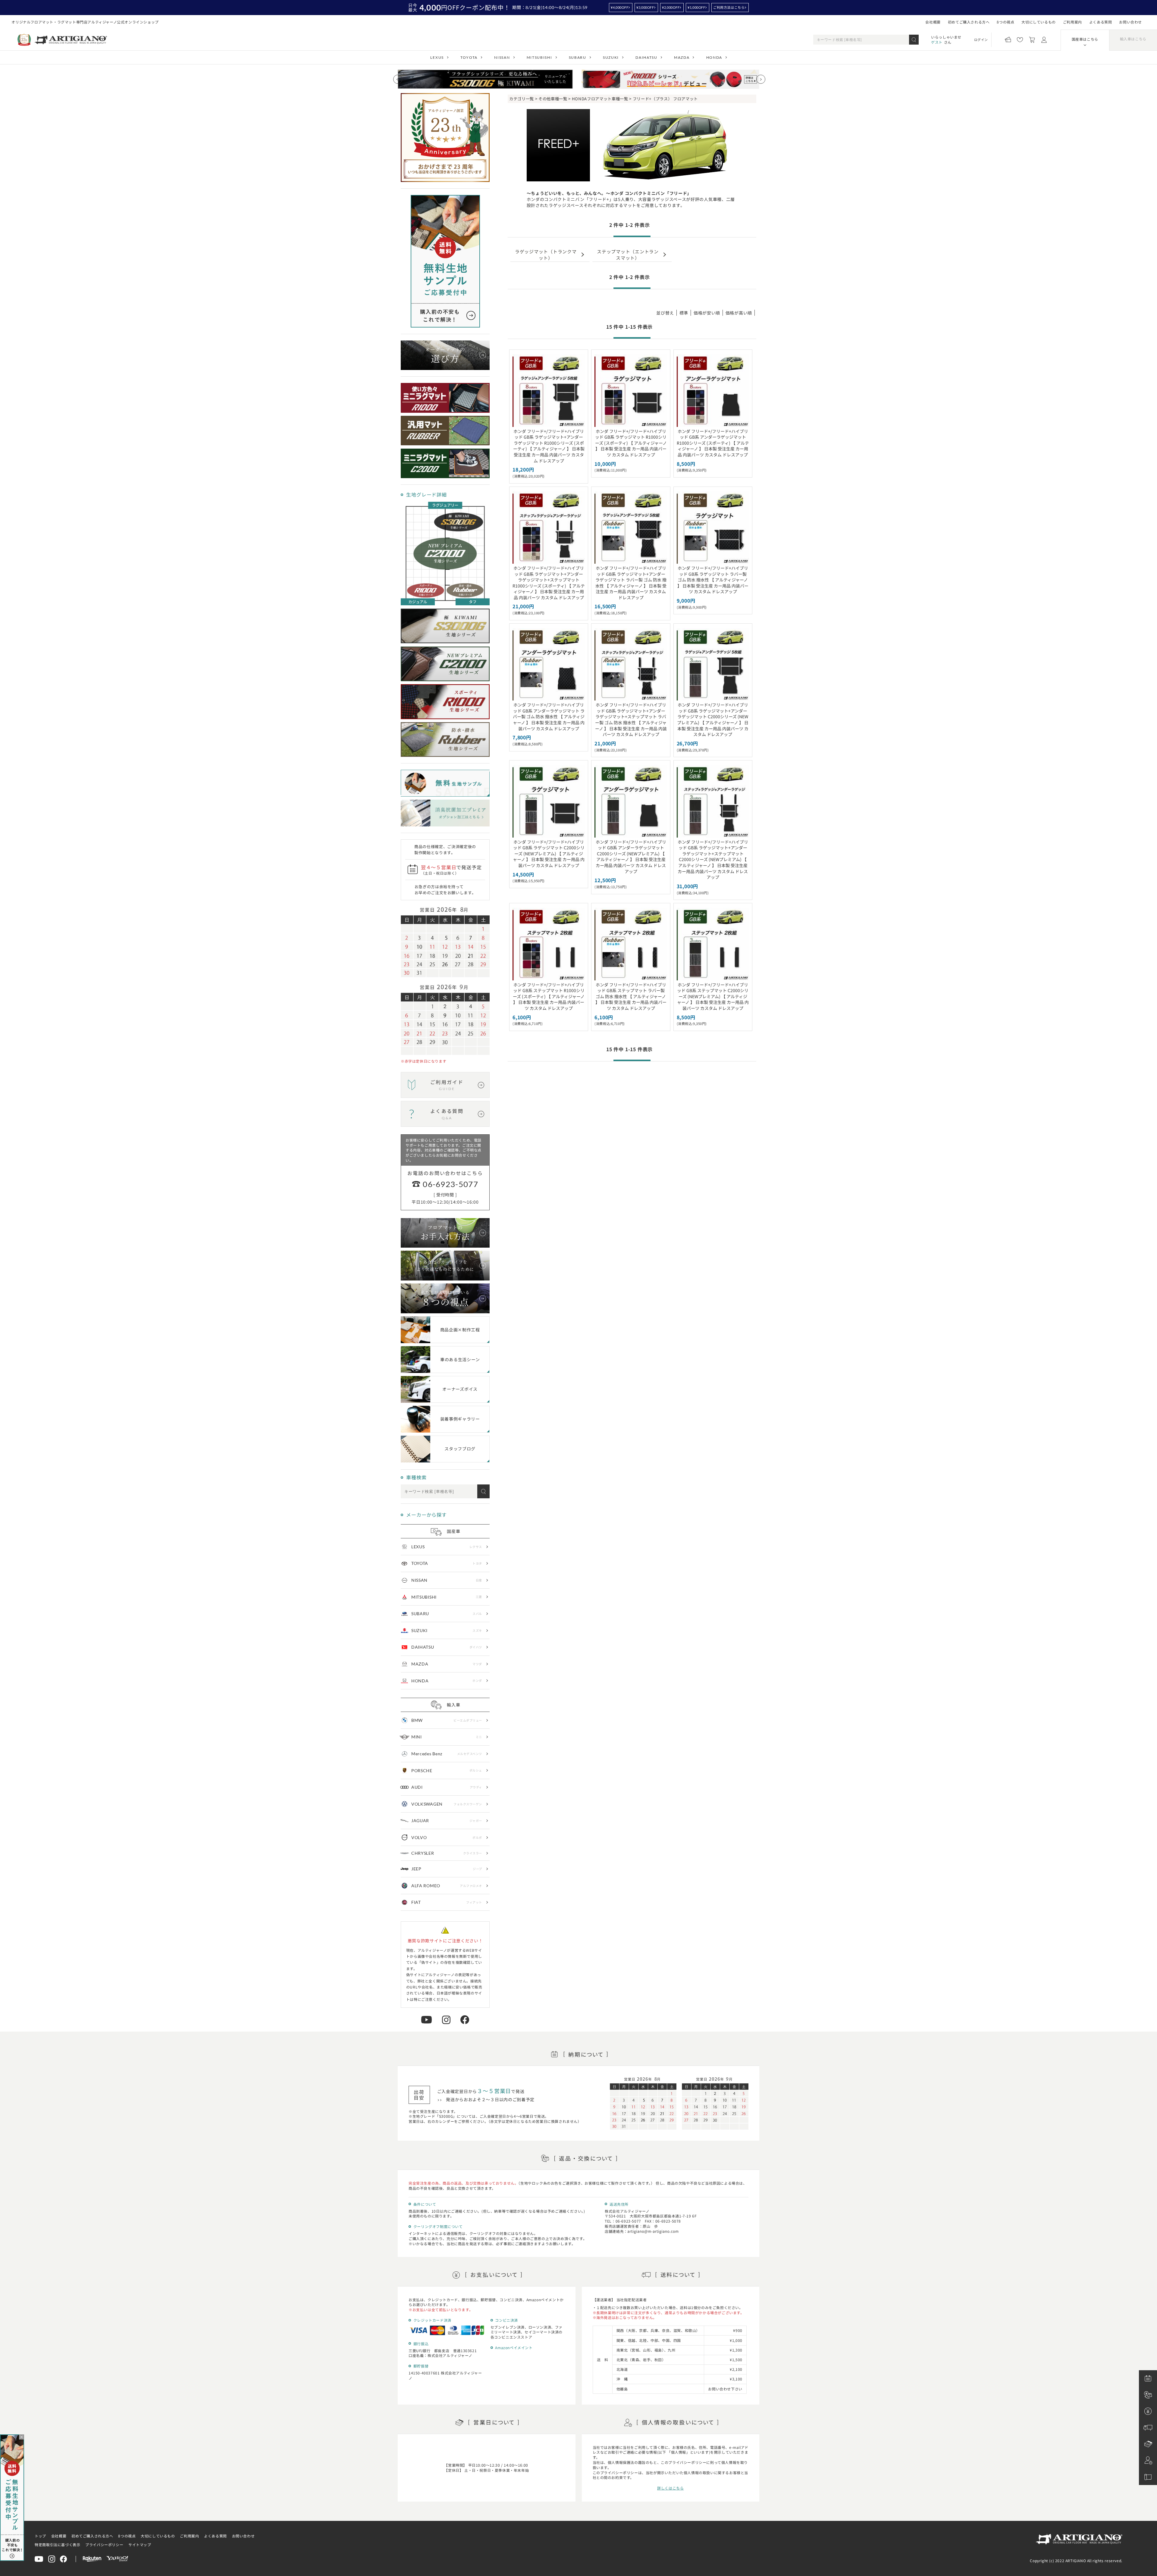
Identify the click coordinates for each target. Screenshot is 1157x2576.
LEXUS (437, 57)
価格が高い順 (739, 313)
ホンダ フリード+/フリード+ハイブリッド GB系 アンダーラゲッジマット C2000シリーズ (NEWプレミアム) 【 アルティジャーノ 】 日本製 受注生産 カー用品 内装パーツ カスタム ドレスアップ (631, 857)
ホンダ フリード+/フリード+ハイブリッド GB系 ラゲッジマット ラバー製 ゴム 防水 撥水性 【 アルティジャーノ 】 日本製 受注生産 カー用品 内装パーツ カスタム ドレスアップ (713, 580)
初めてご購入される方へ (969, 22)
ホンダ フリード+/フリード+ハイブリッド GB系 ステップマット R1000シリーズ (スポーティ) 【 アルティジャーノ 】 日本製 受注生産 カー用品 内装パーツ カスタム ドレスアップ (549, 996)
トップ (40, 2536)
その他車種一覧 (553, 99)
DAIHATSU (646, 57)
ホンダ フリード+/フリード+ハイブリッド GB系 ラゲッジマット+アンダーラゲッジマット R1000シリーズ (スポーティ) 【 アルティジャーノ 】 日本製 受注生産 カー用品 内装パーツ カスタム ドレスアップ (549, 446)
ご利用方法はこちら (729, 7)
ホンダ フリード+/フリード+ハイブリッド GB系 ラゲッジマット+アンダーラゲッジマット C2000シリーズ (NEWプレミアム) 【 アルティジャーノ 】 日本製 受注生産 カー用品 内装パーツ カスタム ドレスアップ (713, 719)
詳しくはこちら (670, 2488)
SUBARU (578, 57)
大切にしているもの (1038, 22)
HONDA (714, 57)
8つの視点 (1005, 22)
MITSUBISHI (539, 57)
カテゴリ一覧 (522, 99)
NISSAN (502, 57)
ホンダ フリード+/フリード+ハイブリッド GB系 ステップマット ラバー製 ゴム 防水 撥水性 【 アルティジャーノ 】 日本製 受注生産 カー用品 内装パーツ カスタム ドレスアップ (631, 996)
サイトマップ (140, 2545)
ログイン (981, 39)
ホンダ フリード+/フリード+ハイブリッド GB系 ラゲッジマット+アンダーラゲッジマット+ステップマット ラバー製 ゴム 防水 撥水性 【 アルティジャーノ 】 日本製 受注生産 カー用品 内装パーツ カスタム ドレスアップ (631, 719)
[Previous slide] (398, 79)
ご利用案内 (1072, 22)
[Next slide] (761, 79)
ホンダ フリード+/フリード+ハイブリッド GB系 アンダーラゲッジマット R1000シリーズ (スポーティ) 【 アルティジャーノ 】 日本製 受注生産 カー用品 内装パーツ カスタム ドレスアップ (713, 443)
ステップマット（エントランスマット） (628, 254)
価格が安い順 (707, 313)
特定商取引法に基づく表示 (57, 2545)
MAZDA (682, 57)
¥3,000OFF (645, 7)
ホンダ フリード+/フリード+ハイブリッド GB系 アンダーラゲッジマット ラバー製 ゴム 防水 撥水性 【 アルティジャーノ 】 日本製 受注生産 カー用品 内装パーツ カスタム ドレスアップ (549, 716)
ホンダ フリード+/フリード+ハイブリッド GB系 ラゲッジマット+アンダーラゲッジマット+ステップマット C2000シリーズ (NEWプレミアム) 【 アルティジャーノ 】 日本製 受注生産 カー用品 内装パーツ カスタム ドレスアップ (713, 860)
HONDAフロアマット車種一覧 (600, 99)
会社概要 (933, 22)
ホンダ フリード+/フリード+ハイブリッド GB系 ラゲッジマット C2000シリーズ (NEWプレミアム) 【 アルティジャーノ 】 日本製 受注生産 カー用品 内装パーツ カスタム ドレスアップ (549, 854)
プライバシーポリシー (104, 2545)
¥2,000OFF (671, 7)
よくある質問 (1101, 22)
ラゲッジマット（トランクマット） (546, 254)
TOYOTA (469, 57)
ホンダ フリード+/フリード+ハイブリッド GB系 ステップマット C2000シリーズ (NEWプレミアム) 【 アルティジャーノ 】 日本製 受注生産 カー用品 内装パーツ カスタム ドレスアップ (713, 996)
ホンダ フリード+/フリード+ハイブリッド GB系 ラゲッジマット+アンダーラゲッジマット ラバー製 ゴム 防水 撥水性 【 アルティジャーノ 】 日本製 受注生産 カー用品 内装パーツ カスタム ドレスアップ (631, 583)
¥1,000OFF (696, 7)
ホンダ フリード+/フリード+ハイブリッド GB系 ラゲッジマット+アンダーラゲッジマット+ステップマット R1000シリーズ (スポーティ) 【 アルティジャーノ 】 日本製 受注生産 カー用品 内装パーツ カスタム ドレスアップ (549, 583)
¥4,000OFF (619, 7)
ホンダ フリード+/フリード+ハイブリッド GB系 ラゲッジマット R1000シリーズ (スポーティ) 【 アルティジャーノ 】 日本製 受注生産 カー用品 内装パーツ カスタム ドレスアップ (631, 443)
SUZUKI (611, 57)
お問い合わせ (1130, 22)
